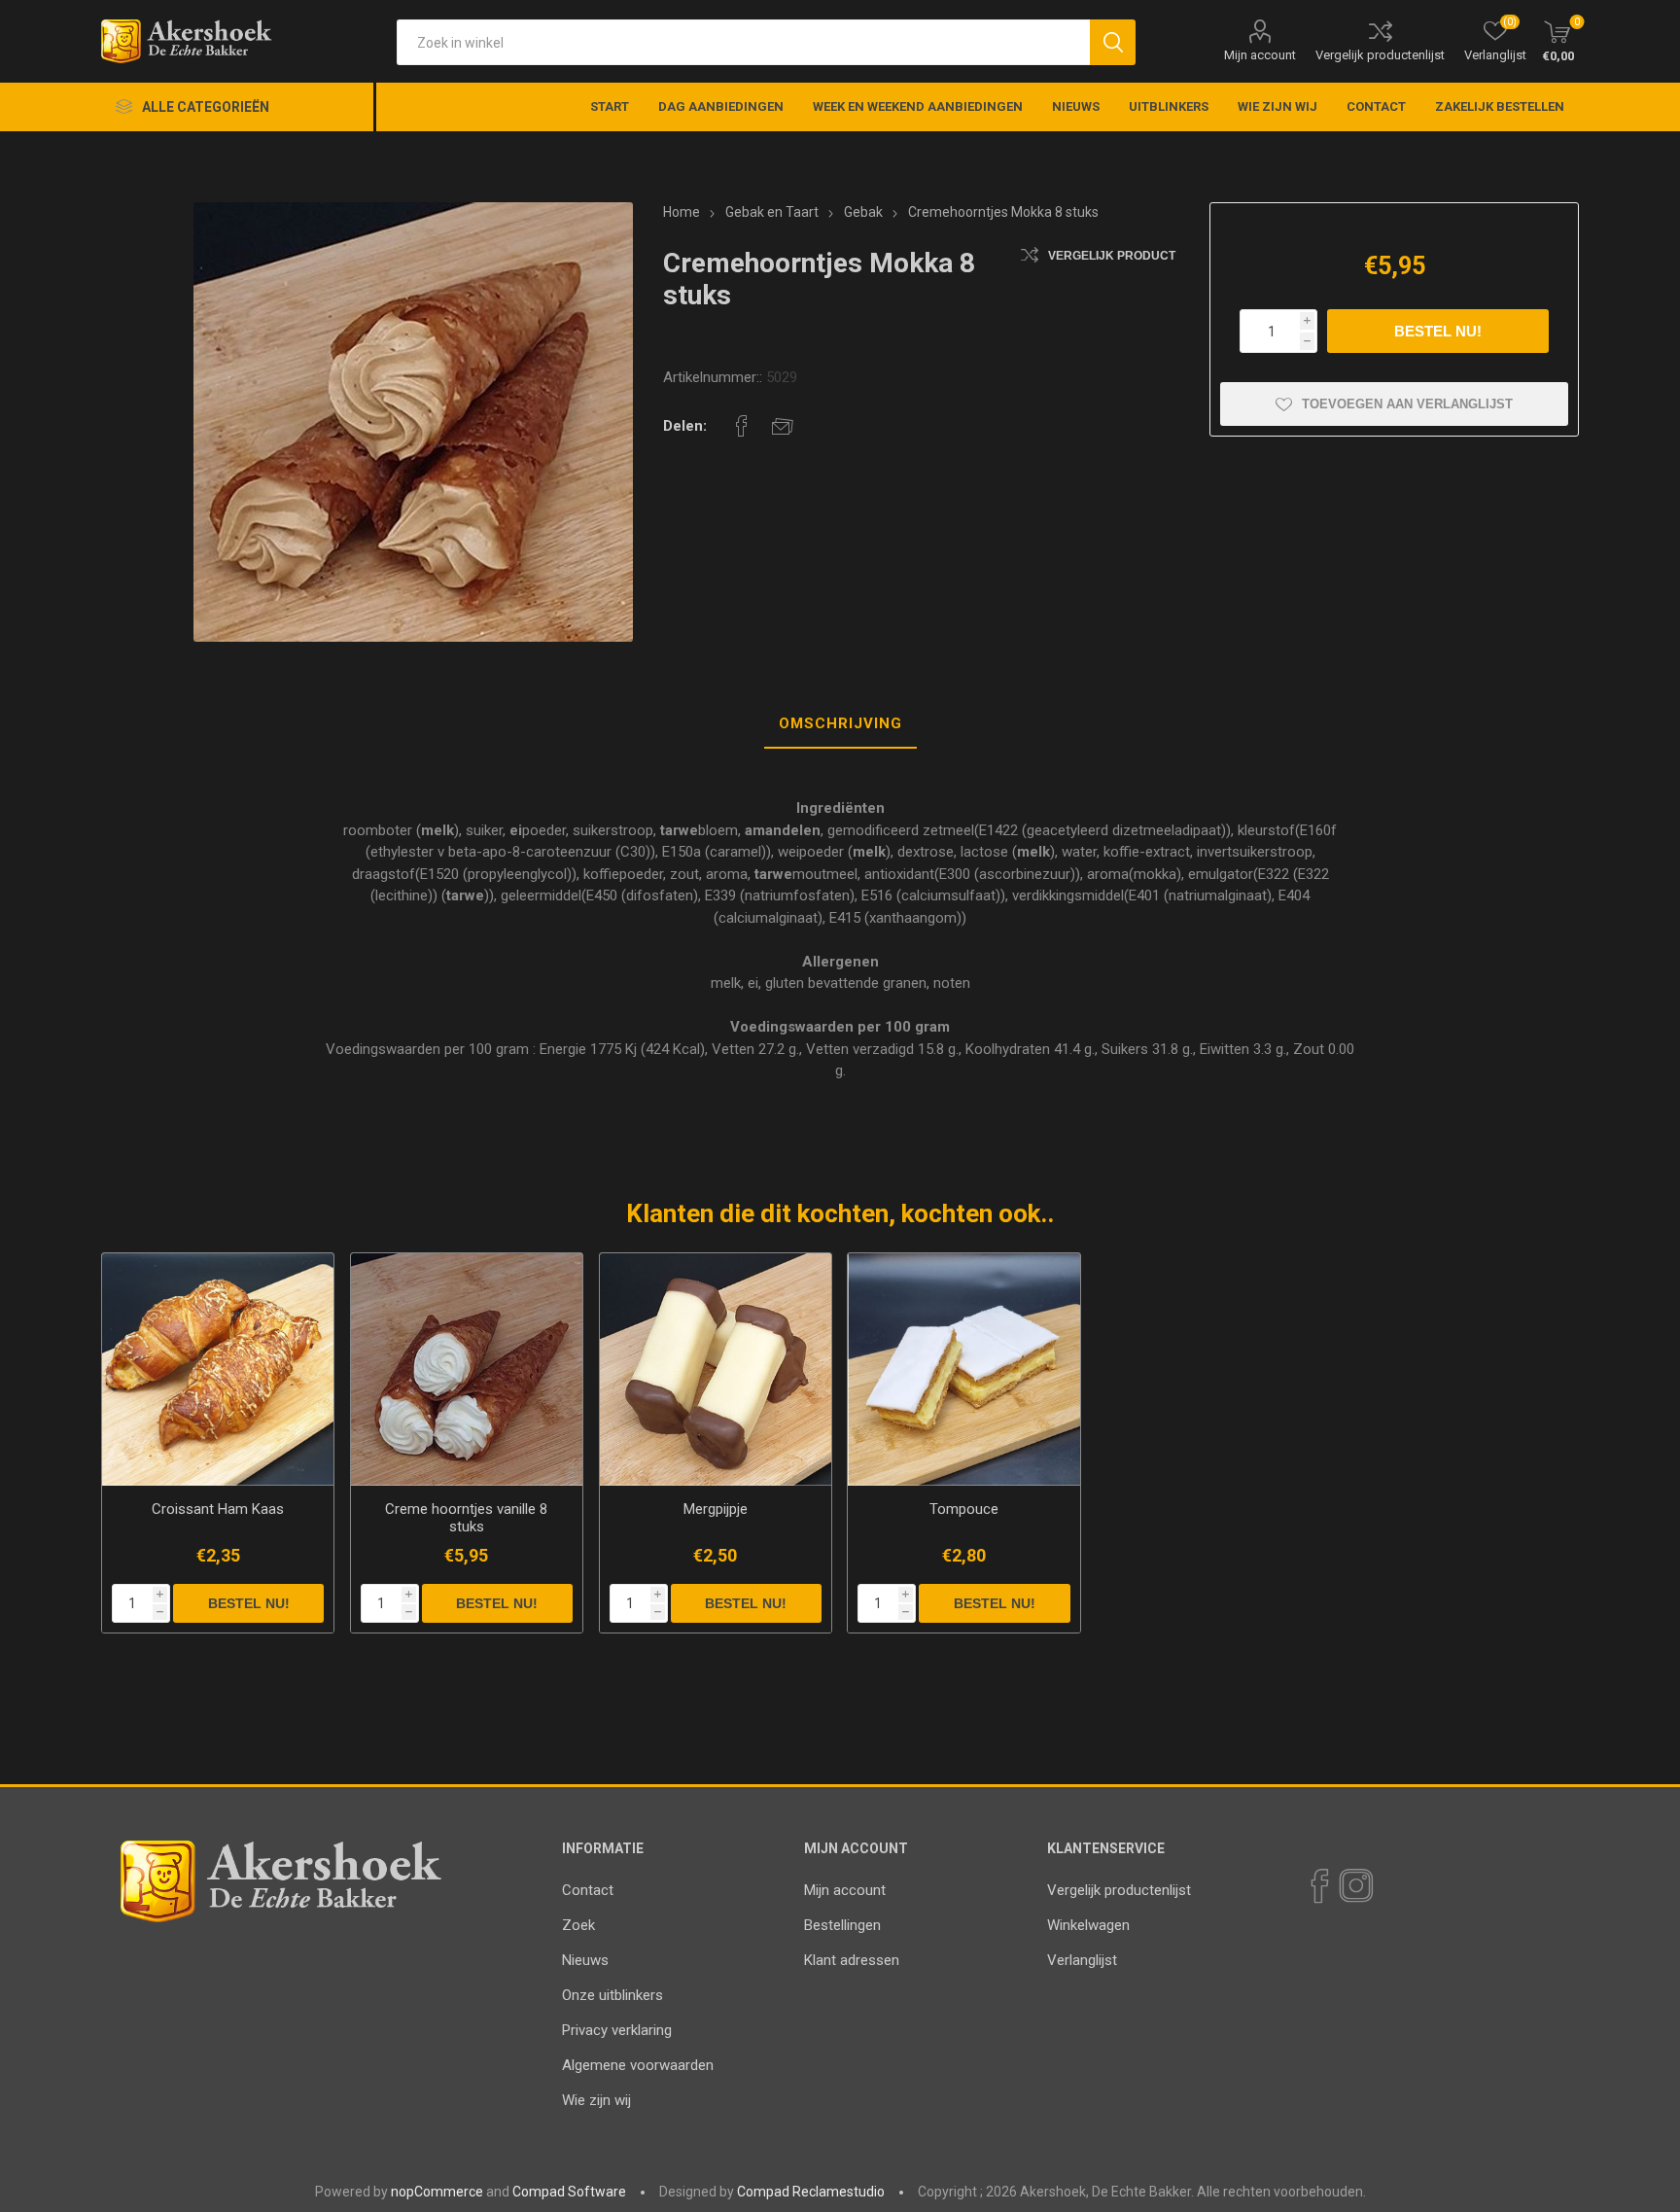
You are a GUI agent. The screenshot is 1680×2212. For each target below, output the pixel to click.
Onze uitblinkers (612, 1995)
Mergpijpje (716, 1509)
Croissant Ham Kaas (218, 1509)
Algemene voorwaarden (638, 2065)
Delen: (685, 426)
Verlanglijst (1082, 1960)
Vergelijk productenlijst (1380, 55)
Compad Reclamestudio (811, 2192)
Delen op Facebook (742, 426)
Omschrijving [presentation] (840, 723)
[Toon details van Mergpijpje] (716, 1369)
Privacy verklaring (617, 2030)
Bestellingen (842, 1925)
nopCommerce (437, 2192)
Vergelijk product (1112, 256)
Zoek (578, 1925)
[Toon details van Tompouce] (964, 1369)
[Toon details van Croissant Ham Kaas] (218, 1369)
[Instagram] (1355, 1886)
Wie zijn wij (596, 2100)
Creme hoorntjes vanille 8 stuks (466, 1518)
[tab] (840, 724)
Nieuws (585, 1960)
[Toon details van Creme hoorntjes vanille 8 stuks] (467, 1369)
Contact (588, 1890)
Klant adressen (852, 1960)
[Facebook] (1318, 1886)
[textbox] (743, 42)
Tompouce (964, 1509)
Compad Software (569, 2192)
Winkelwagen (1088, 1925)
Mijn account (1260, 55)
